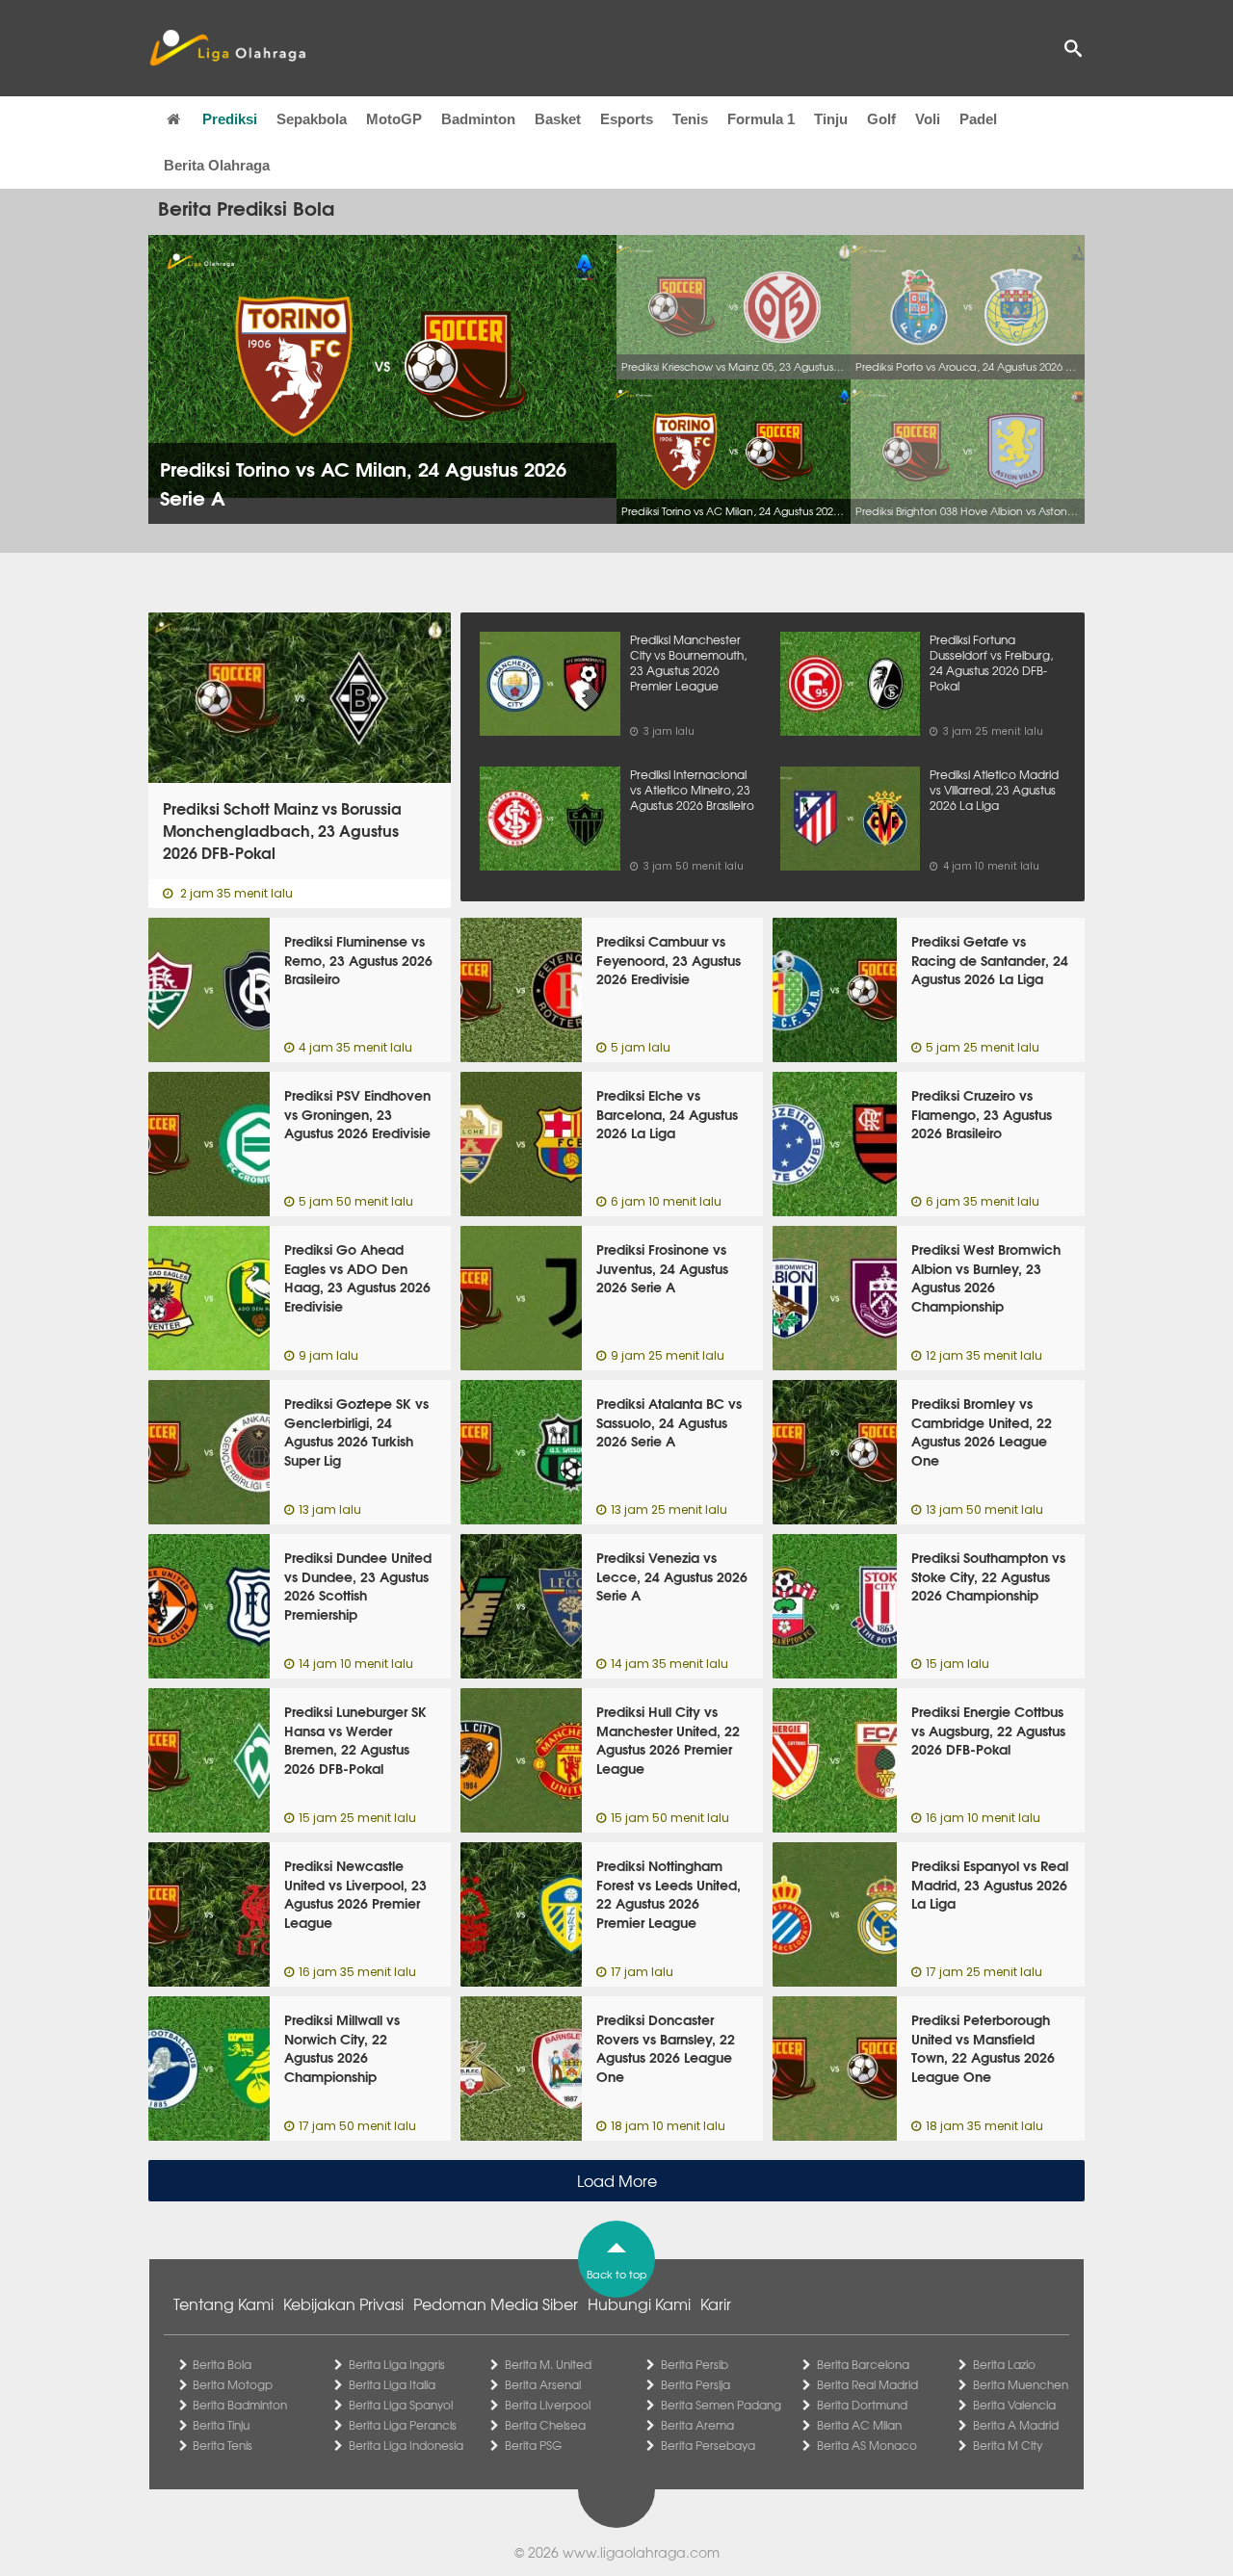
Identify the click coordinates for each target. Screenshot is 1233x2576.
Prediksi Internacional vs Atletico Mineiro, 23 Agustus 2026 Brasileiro (692, 790)
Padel (978, 119)
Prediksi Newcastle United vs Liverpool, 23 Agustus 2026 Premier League (355, 1894)
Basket (558, 119)
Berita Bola (222, 2364)
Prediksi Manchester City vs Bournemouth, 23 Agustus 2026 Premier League (688, 663)
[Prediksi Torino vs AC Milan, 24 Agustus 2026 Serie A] (734, 452)
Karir (716, 2303)
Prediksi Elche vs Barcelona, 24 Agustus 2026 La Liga (667, 1114)
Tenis (690, 119)
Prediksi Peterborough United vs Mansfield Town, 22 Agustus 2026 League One (983, 2048)
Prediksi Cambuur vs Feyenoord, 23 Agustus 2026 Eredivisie (669, 960)
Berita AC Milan (859, 2425)
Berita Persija (695, 2384)
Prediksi (230, 119)
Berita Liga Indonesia (406, 2445)
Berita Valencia (1014, 2405)
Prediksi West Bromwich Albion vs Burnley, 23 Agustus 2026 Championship (986, 1277)
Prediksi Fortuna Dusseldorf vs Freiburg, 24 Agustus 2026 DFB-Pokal (991, 663)
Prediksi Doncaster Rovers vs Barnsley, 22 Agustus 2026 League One (666, 2048)
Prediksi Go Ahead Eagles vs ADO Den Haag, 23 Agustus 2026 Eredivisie (357, 1277)
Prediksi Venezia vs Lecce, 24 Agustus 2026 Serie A (672, 1576)
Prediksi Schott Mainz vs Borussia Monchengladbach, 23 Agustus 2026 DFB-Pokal (282, 831)
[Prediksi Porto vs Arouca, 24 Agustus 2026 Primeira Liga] (968, 307)
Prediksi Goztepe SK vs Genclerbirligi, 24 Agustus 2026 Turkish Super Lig (356, 1431)
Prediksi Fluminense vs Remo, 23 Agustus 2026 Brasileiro (358, 960)
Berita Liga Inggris (397, 2364)
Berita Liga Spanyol (401, 2405)
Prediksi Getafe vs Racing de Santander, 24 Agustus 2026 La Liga (990, 960)
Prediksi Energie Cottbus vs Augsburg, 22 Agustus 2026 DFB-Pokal (988, 1730)
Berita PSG (533, 2445)
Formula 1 (761, 119)
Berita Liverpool (548, 2405)
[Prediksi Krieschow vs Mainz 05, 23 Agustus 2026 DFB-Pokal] (734, 307)
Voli (928, 119)
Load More (617, 2180)
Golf (881, 119)
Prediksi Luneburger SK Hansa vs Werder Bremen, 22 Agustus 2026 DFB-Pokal (355, 1740)
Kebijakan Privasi (343, 2303)
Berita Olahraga (217, 165)
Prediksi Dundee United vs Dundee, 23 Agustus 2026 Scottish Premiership (358, 1586)
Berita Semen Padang (721, 2405)
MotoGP (394, 119)
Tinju (831, 119)
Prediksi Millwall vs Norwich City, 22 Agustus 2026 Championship (342, 2048)
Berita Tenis (223, 2445)
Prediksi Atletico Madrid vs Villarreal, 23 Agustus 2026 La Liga (994, 790)
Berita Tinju (221, 2425)
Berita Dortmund (862, 2405)
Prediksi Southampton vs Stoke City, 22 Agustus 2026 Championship (988, 1576)
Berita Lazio (1004, 2364)
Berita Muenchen (1021, 2384)
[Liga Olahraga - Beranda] (227, 48)
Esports (627, 119)
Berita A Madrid (1016, 2425)
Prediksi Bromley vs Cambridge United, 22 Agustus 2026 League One (982, 1431)
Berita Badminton (240, 2405)
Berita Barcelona (863, 2364)
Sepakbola (312, 119)
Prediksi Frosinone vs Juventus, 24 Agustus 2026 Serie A (662, 1268)
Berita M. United (548, 2364)
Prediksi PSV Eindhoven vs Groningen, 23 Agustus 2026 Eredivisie (357, 1114)
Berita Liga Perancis (403, 2425)
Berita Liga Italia (392, 2384)
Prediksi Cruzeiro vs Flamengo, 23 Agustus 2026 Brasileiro (982, 1114)
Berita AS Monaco (867, 2445)
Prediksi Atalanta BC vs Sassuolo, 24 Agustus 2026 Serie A (669, 1422)
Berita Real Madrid (867, 2384)
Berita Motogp (233, 2384)
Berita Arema (697, 2425)
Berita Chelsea (545, 2425)
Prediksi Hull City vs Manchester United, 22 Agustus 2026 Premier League (668, 1740)
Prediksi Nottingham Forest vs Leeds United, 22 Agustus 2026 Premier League (669, 1894)
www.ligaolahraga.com (641, 2552)
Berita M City (1008, 2445)
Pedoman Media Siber (496, 2303)
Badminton (478, 119)
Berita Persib (695, 2364)
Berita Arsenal (543, 2384)
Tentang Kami (223, 2303)
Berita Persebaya (708, 2445)
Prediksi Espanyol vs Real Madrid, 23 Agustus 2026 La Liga (990, 1884)
